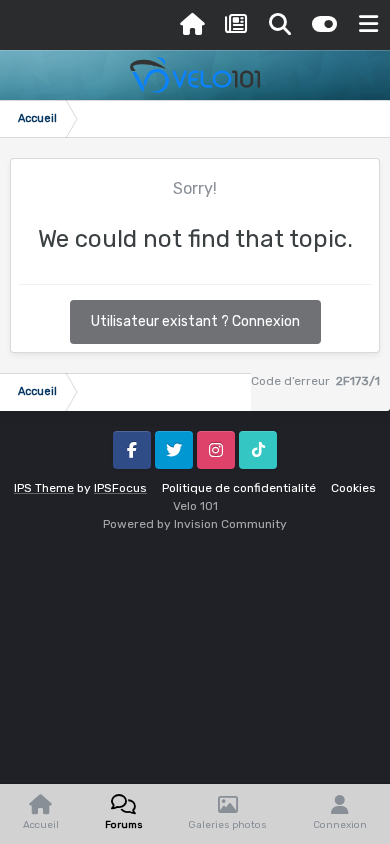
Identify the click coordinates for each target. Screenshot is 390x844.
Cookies (353, 488)
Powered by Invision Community (195, 524)
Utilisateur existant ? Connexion (195, 321)
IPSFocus (120, 488)
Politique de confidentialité (239, 488)
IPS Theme (44, 488)
